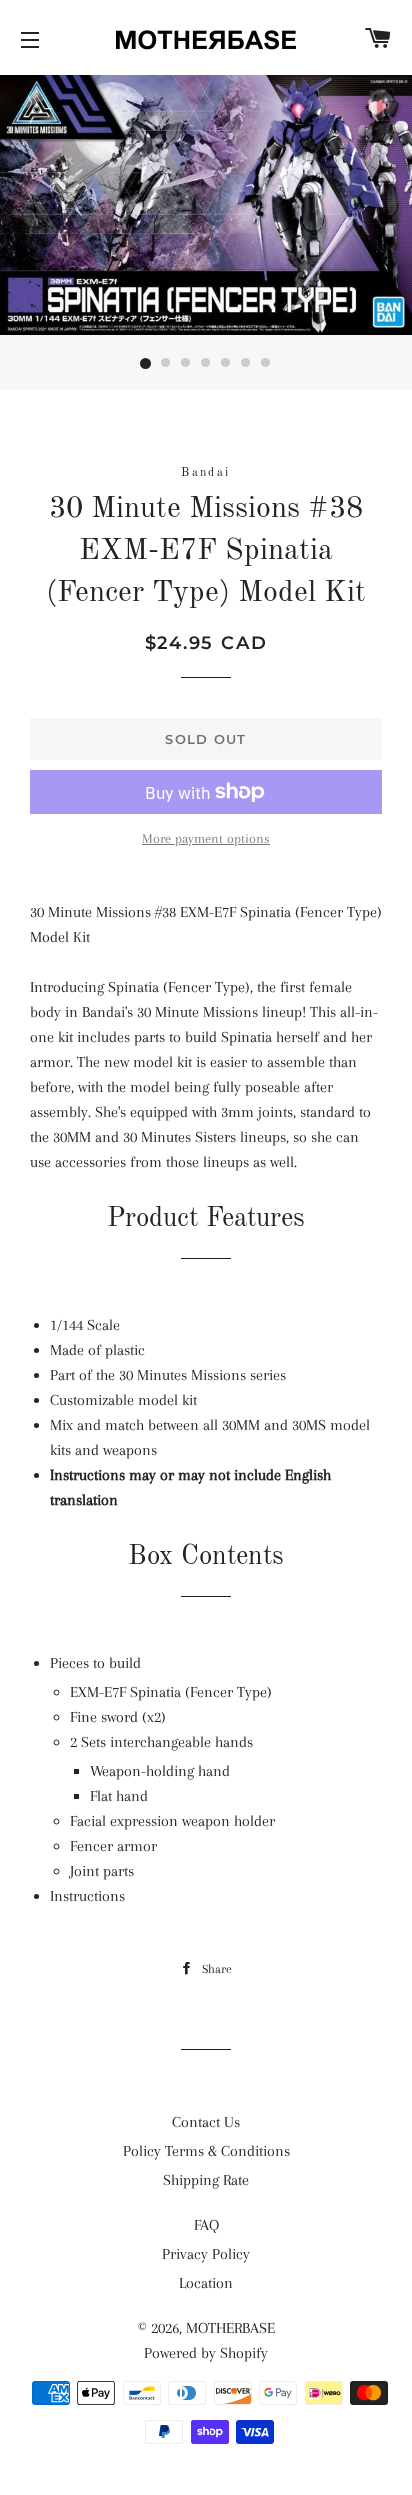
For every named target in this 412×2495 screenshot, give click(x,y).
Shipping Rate (206, 2180)
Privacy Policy (206, 2254)
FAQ (206, 2225)
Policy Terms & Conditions (206, 2151)
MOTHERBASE (230, 2328)
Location (206, 2283)
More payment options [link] (206, 838)
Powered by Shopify (206, 2353)
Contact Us (206, 2122)
